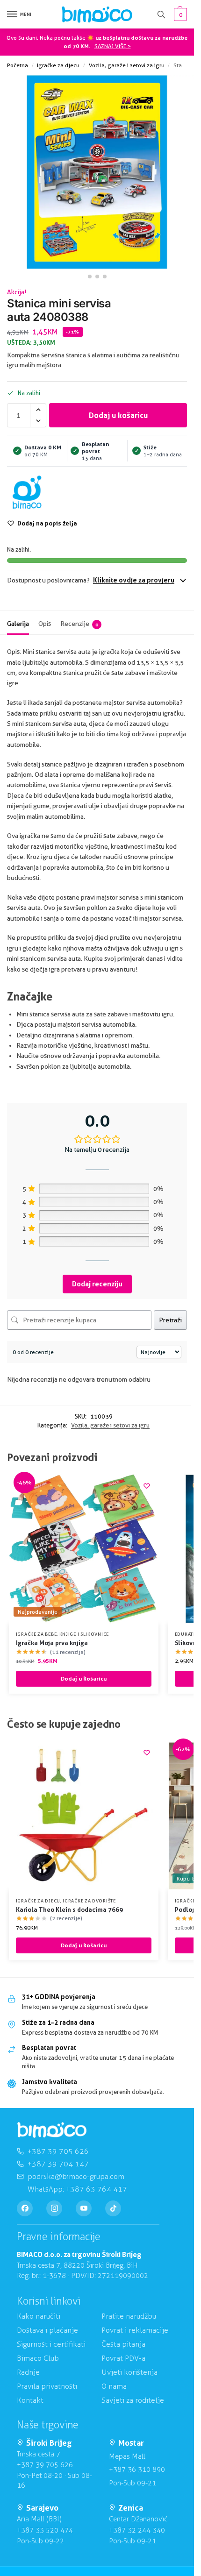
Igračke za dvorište (89, 1901)
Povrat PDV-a (123, 2358)
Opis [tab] (45, 624)
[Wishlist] (147, 1486)
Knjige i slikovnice (84, 1634)
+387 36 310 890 (137, 2470)
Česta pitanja (123, 2344)
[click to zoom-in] (97, 172)
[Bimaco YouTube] (84, 2208)
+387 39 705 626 (45, 2465)
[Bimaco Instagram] (54, 2208)
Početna (18, 65)
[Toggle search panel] (161, 14)
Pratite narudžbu (129, 2316)
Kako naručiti (39, 2316)
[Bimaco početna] (52, 2130)
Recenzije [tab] (79, 624)
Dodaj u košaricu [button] (84, 1678)
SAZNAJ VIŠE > (113, 46)
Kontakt (30, 2400)
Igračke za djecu (58, 65)
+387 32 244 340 (137, 2530)
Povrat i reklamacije (135, 2330)
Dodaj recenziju (97, 1284)
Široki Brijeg (49, 2443)
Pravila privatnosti (47, 2386)
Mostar (131, 2443)
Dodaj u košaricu (118, 415)
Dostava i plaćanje (47, 2330)
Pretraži (170, 1320)
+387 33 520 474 (45, 2530)
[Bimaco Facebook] (25, 2208)
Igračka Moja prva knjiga (52, 1643)
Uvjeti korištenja (129, 2372)
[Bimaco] (27, 493)
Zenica (131, 2508)
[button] (179, 14)
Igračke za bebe (36, 1634)
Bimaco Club (38, 2358)
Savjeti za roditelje (133, 2400)
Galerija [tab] (18, 624)
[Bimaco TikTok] (113, 2208)
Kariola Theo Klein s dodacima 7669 (69, 1909)
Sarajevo (42, 2508)
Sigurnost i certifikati (51, 2344)
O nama (114, 2386)
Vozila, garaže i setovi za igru (127, 65)
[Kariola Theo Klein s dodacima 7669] (84, 1816)
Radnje (28, 2372)
